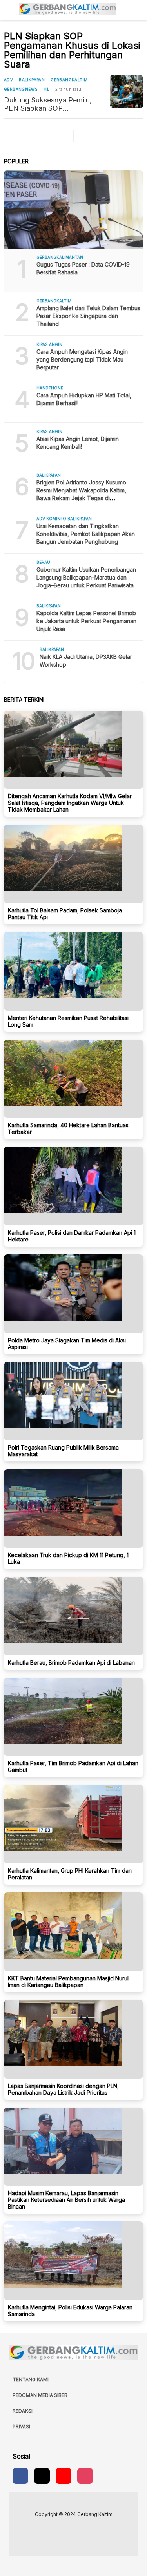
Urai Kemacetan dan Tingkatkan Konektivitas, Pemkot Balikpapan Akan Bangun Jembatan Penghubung (86, 534)
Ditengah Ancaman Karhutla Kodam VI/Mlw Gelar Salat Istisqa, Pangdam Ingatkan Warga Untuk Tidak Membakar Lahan (70, 803)
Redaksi (23, 2411)
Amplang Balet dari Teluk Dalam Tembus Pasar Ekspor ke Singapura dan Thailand (88, 316)
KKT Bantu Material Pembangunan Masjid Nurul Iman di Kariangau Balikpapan (68, 1982)
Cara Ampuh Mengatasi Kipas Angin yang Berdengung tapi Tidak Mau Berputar (82, 359)
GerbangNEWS (21, 89)
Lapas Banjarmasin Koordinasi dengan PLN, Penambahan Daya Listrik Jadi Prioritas (63, 2089)
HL (46, 89)
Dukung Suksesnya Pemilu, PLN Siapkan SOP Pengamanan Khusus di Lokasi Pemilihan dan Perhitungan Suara (54, 104)
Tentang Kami (31, 2379)
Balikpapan (32, 80)
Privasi (21, 2427)
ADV (8, 80)
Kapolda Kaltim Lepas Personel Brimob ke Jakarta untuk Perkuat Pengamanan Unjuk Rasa (86, 621)
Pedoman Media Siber (40, 2395)
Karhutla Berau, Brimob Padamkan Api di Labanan (71, 1663)
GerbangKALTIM (69, 80)
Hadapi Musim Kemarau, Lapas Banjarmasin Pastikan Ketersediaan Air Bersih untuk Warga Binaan (66, 2200)
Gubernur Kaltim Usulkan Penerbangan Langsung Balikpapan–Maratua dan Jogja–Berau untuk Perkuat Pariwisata (86, 577)
